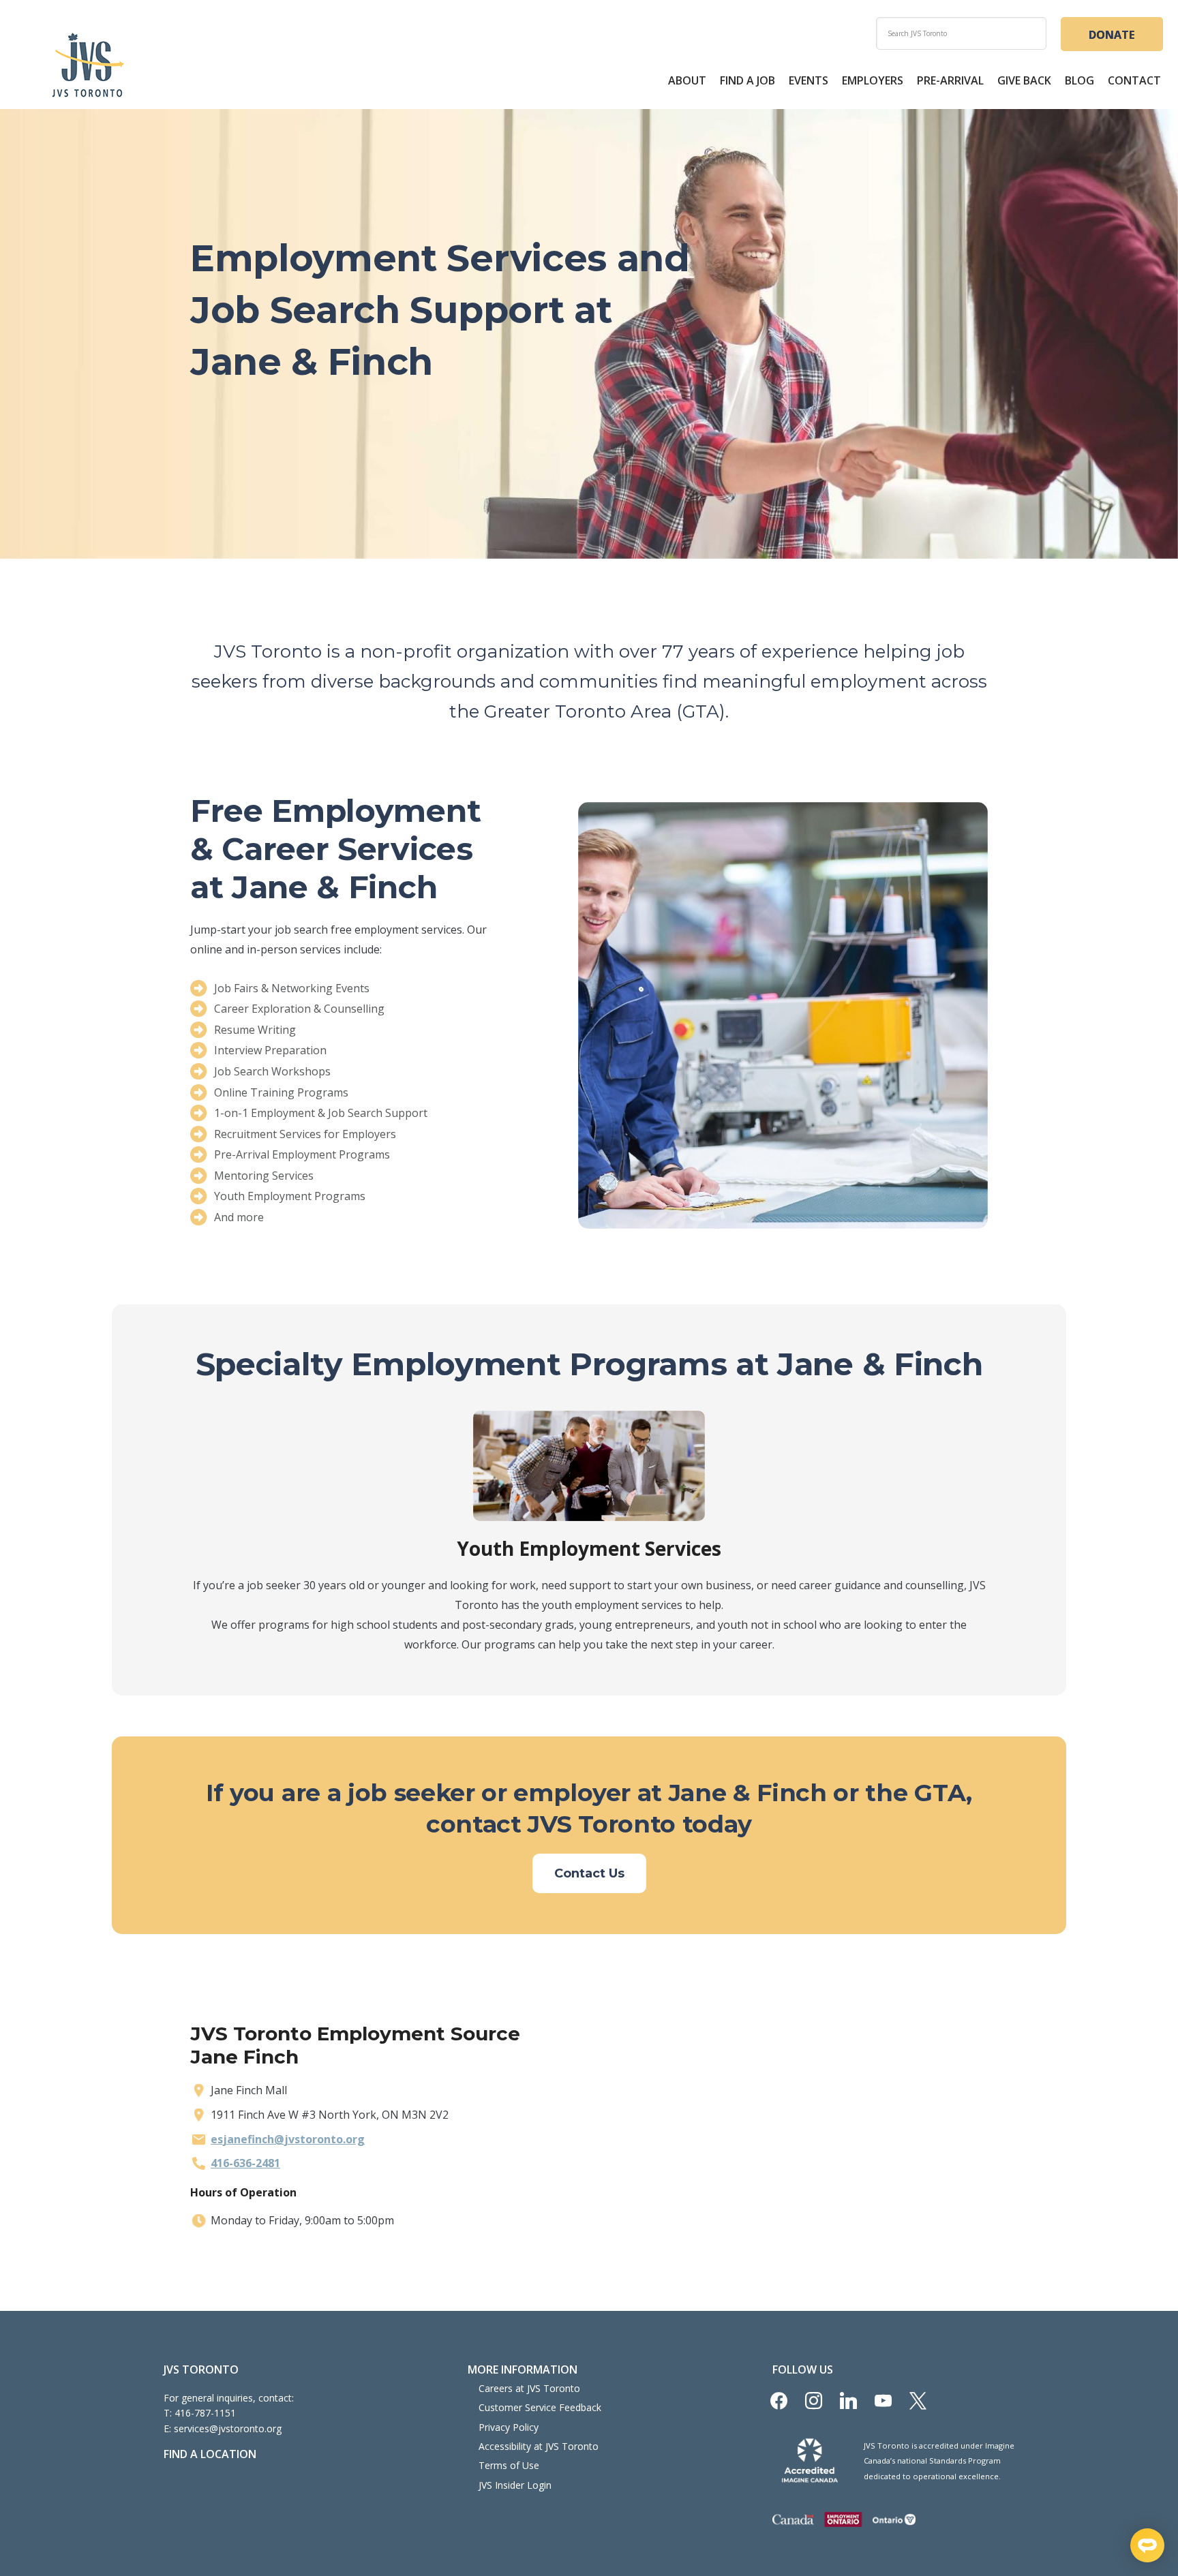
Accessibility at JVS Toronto (539, 2446)
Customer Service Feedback (540, 2407)
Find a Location (210, 2454)
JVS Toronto (88, 65)
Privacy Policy (509, 2427)
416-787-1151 (205, 2413)
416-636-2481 (245, 2163)
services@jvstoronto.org (228, 2428)
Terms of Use (509, 2465)
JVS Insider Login (515, 2485)
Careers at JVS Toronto (529, 2388)
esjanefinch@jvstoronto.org (288, 2139)
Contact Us (589, 1873)
